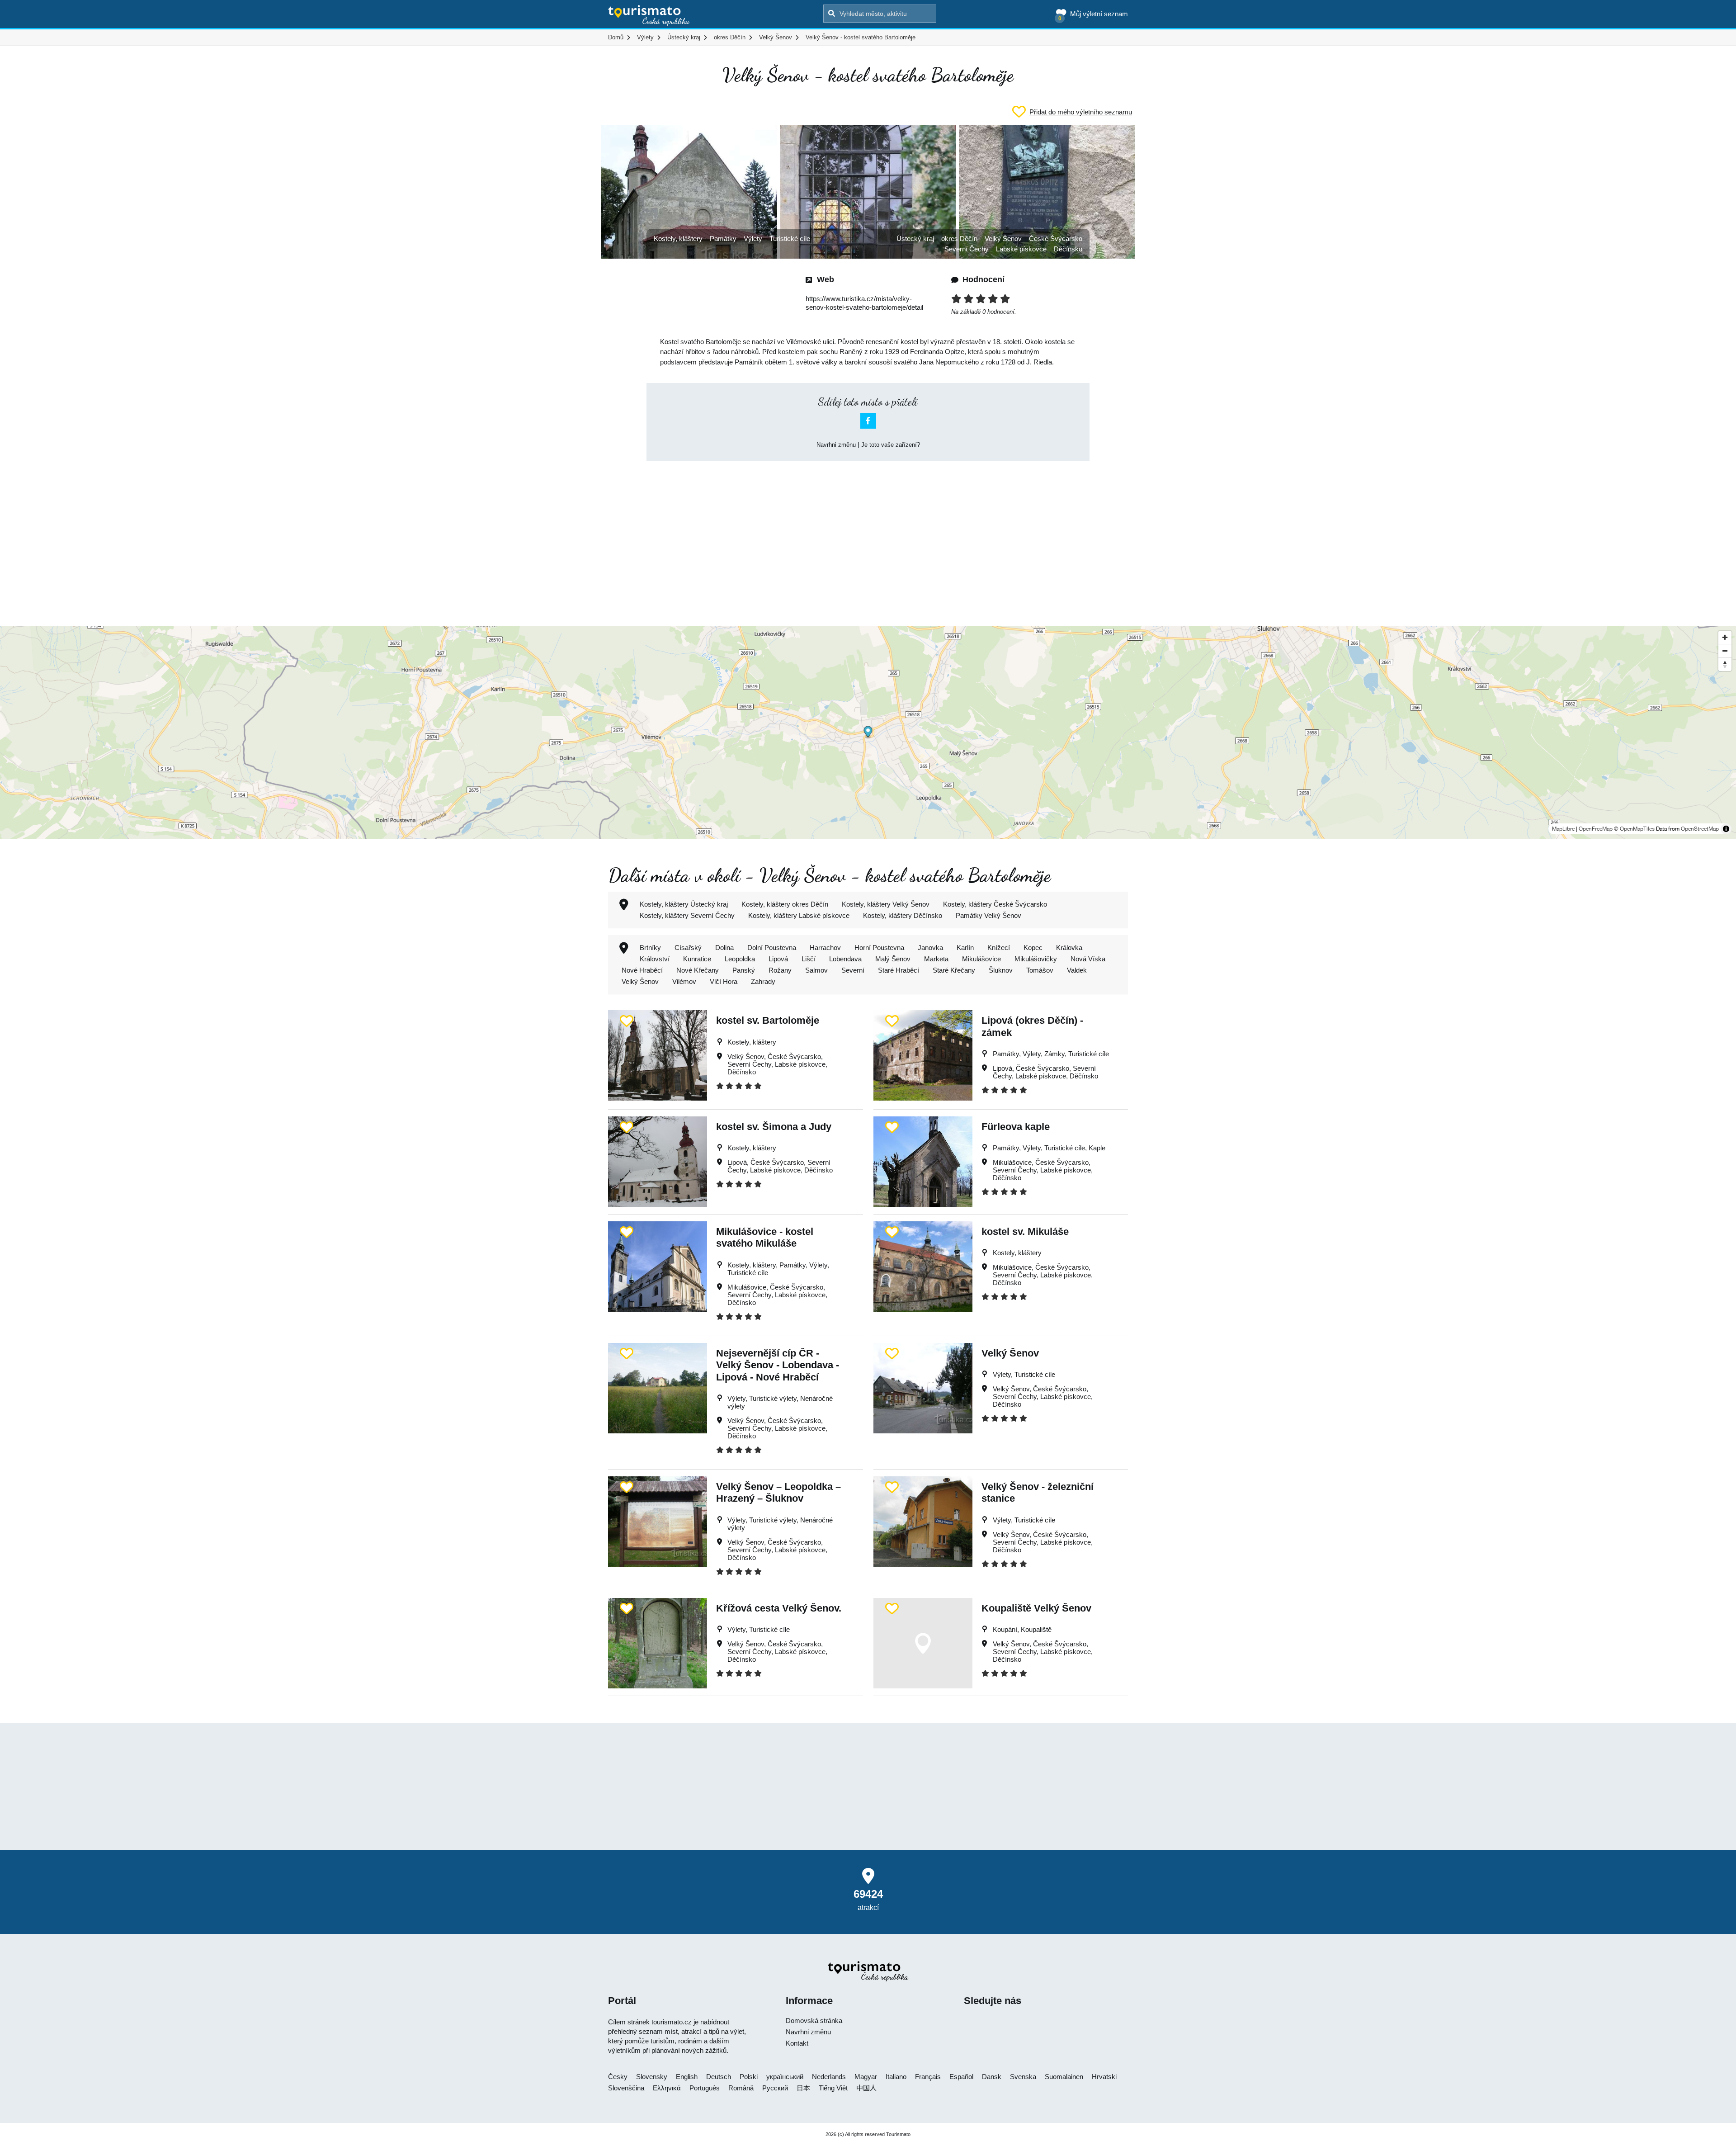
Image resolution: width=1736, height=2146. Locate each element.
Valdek (1077, 970)
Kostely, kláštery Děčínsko (903, 915)
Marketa (936, 959)
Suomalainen (1064, 2077)
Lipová (778, 959)
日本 (803, 2088)
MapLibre (1563, 829)
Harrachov (825, 948)
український (785, 2077)
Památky (723, 239)
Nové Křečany (698, 970)
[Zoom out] (1725, 651)
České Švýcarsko (1056, 239)
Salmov (816, 970)
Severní (853, 970)
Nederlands (829, 2077)
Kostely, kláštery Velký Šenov (886, 904)
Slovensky (652, 2077)
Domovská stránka (814, 2021)
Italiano (896, 2077)
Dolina (724, 948)
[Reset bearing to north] (1725, 664)
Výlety (753, 239)
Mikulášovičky (1036, 959)
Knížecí (999, 948)
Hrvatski (1104, 2077)
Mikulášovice (981, 959)
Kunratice (697, 959)
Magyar (866, 2077)
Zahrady (763, 981)
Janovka (930, 948)
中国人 (866, 2088)
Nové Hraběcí (642, 970)
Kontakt (797, 2043)
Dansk (992, 2077)
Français (928, 2077)
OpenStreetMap (1700, 829)
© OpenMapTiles (1634, 829)
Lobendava (845, 959)
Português (705, 2088)
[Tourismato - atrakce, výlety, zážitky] (649, 16)
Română (741, 2088)
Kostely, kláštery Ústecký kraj (684, 904)
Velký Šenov (1003, 239)
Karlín (965, 948)
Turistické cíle (790, 239)
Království (655, 959)
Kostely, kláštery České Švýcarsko (995, 904)
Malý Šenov (893, 959)
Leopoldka (740, 959)
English (687, 2077)
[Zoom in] (1725, 637)
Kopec (1033, 948)
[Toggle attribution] (1726, 829)
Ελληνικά (667, 2088)
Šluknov (1001, 970)
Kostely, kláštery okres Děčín (785, 904)
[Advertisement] (868, 536)
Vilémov (684, 981)
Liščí (809, 959)
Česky (618, 2077)
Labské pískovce (1021, 249)
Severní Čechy (967, 249)
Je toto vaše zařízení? (891, 445)
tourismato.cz (672, 2022)
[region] (868, 733)
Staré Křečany (954, 970)
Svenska (1023, 2077)
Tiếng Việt (833, 2088)
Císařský (688, 948)
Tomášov (1040, 970)
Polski (749, 2077)
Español (961, 2077)
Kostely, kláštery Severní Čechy (687, 915)
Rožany (780, 970)
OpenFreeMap (1596, 829)
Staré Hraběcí (899, 970)
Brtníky (650, 948)
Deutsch (719, 2077)
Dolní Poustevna (772, 948)
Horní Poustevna (879, 948)
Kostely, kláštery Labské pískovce (799, 915)
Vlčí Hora (724, 981)
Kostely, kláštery (678, 239)
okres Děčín (959, 239)
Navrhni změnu (836, 445)
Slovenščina (626, 2088)
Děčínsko (1068, 249)
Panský (744, 970)
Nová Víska (1088, 959)
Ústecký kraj (915, 239)
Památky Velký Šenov (988, 915)
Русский (775, 2088)
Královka (1069, 948)
